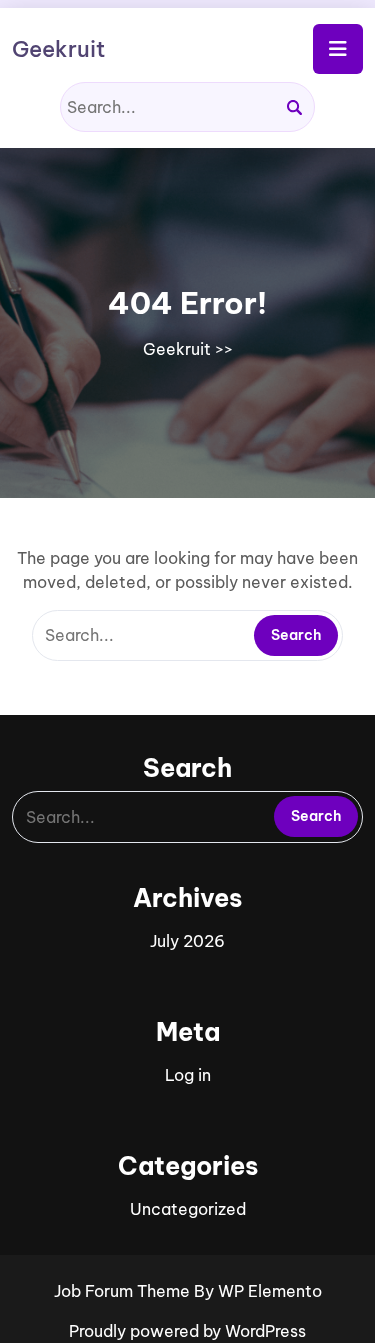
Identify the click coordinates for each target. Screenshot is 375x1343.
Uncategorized (188, 1209)
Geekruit (58, 49)
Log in (188, 1075)
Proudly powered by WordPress (187, 1331)
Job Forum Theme (124, 1291)
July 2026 (187, 941)
